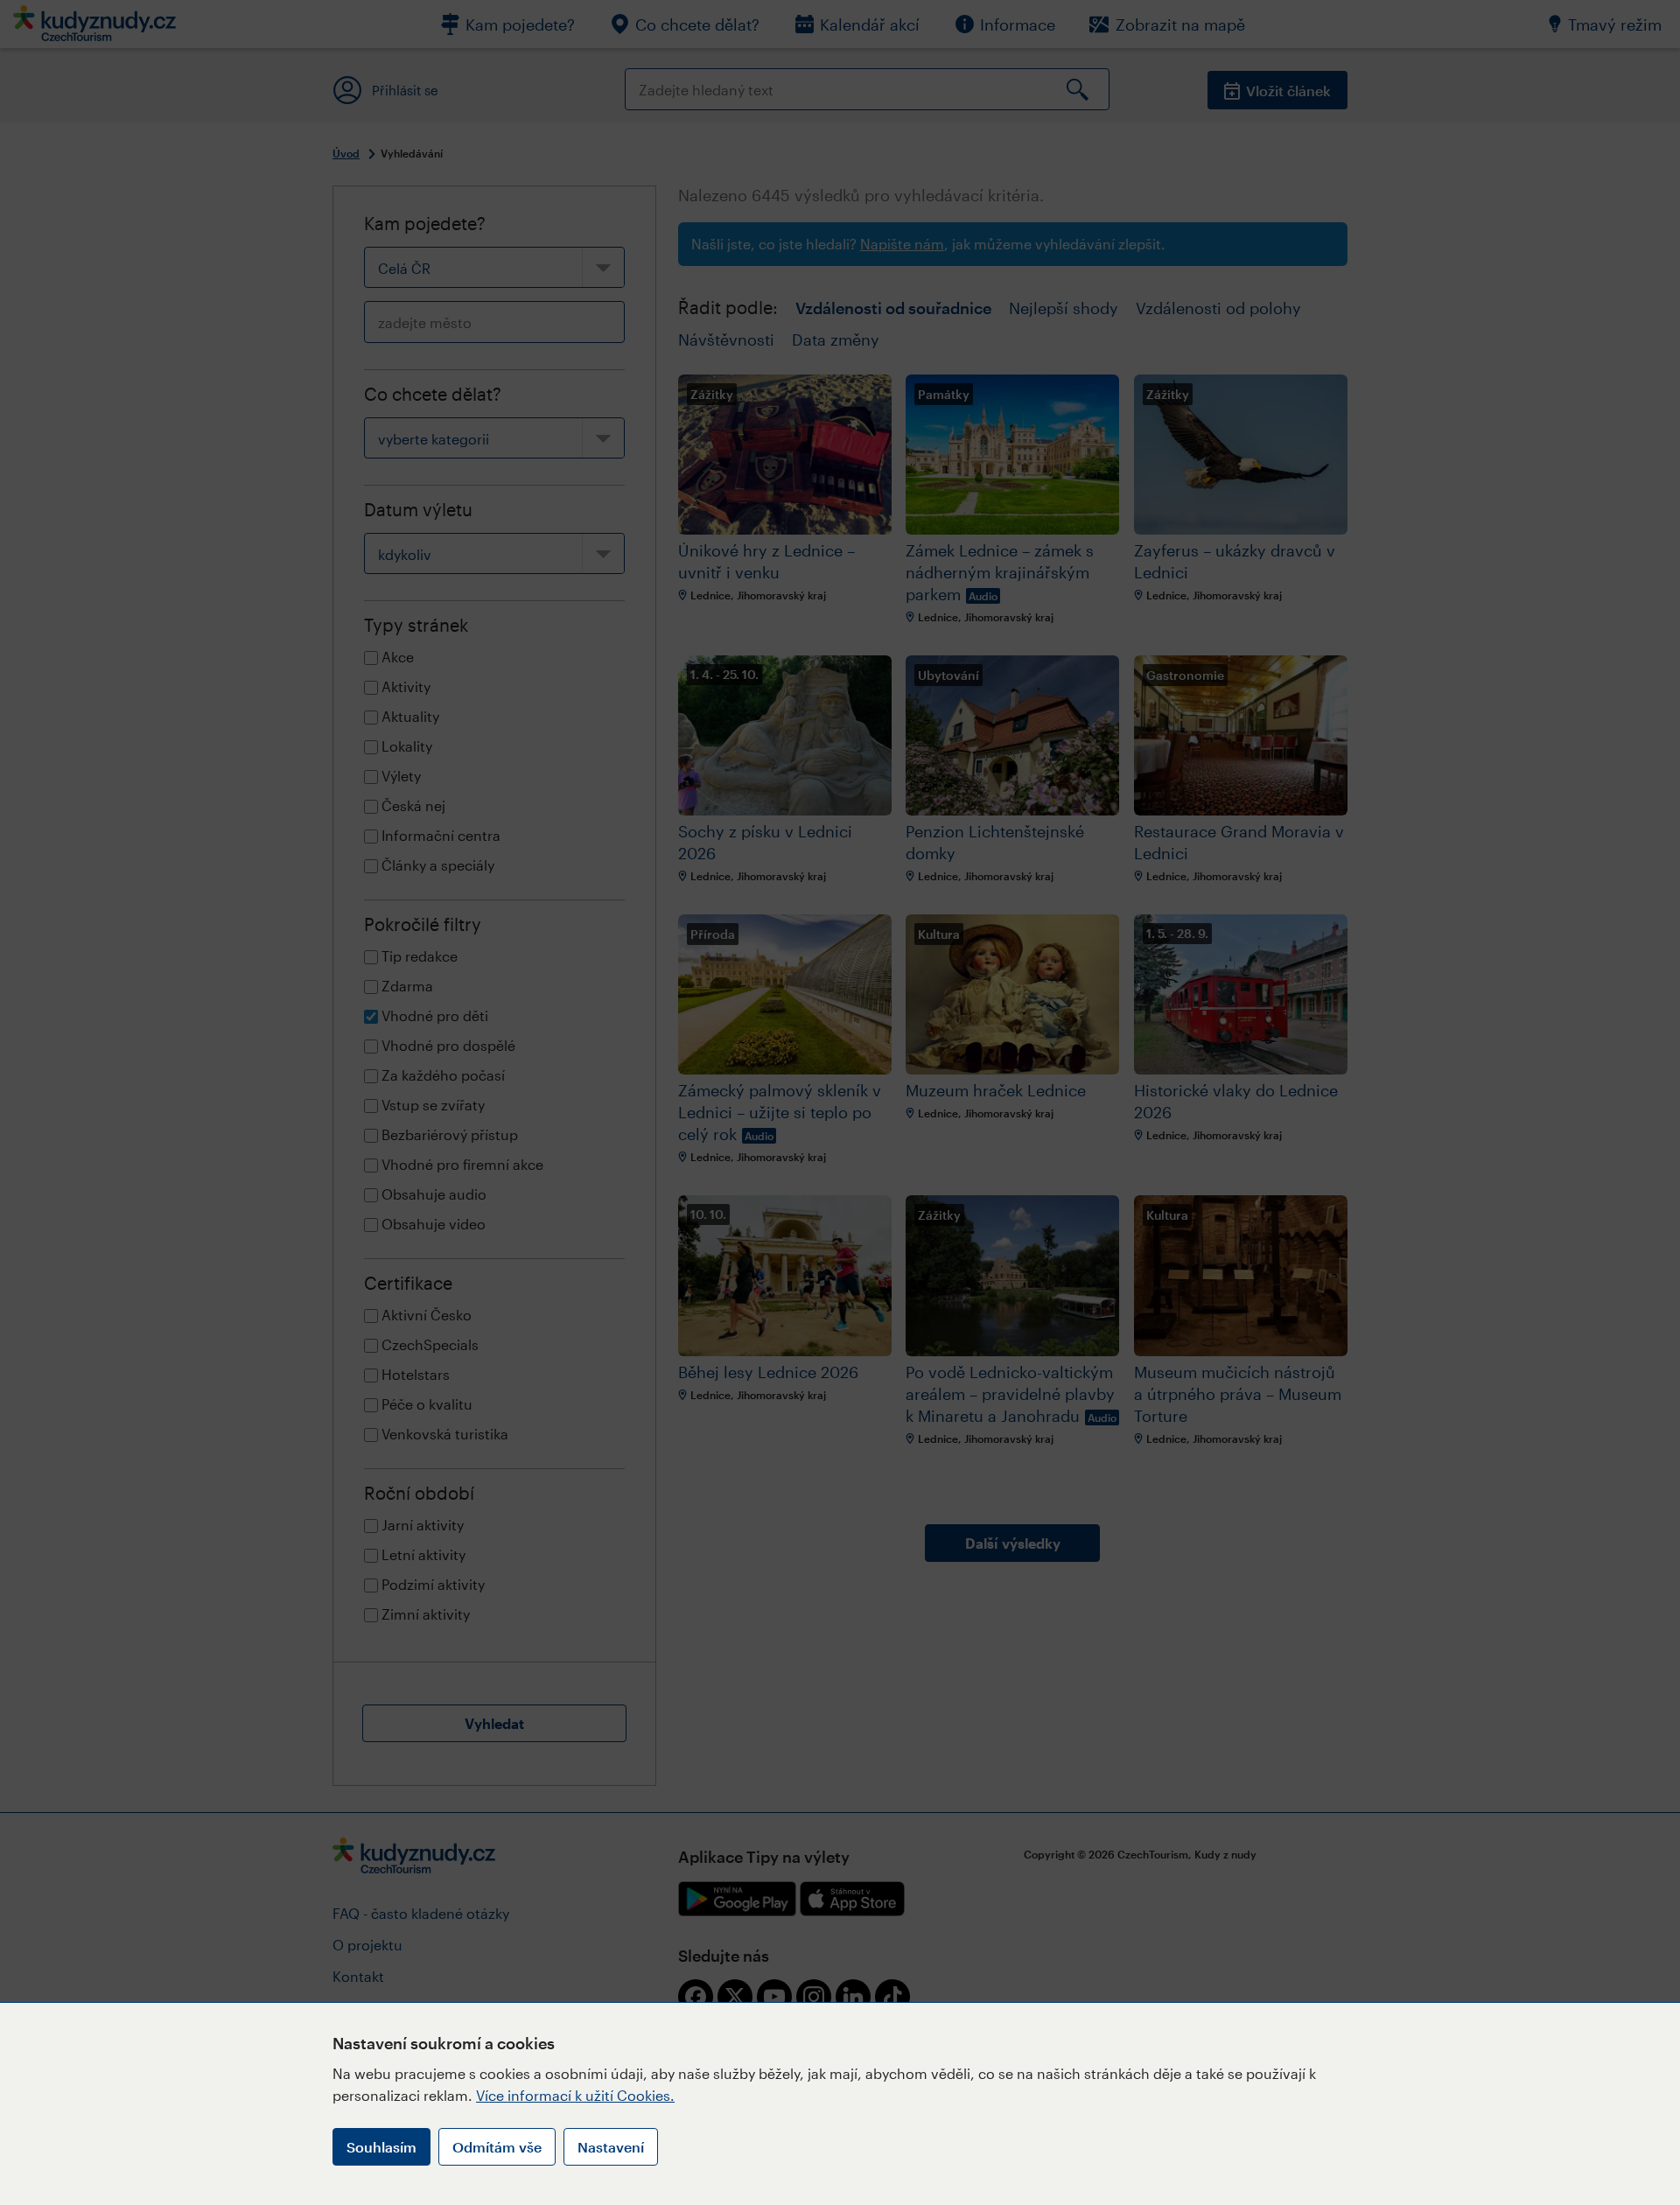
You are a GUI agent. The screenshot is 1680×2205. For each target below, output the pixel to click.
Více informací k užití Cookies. (575, 2095)
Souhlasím (381, 2147)
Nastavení (611, 2147)
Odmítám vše (497, 2147)
